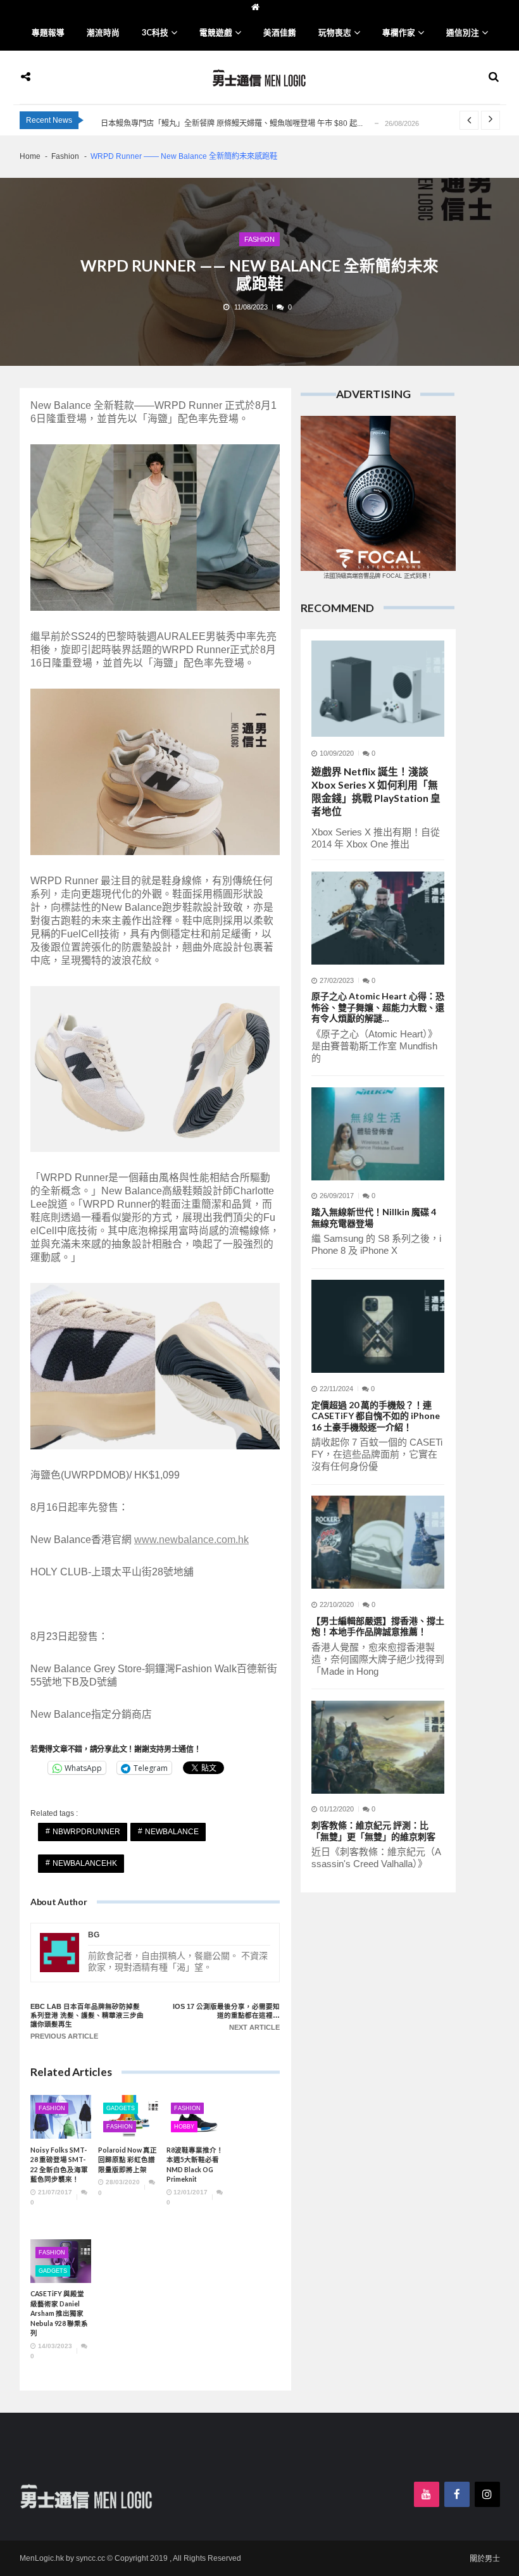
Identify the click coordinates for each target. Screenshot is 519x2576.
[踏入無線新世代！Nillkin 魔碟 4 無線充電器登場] (378, 1134)
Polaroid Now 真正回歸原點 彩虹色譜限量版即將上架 (128, 2160)
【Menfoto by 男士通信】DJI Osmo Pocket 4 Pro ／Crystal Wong (211, 123)
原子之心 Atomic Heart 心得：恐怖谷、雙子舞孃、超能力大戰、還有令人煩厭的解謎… (378, 1007)
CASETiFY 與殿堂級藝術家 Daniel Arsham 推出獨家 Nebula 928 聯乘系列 (59, 2313)
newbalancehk (85, 1863)
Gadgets (121, 2108)
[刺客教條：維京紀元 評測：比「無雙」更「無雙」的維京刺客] (378, 1747)
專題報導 (48, 33)
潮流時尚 (103, 33)
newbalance (172, 1832)
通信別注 (463, 33)
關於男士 (485, 2559)
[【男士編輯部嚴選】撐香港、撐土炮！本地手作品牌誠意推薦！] (378, 1542)
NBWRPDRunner (86, 1832)
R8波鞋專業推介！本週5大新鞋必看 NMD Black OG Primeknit (195, 2165)
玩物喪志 (335, 33)
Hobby (184, 2127)
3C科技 (155, 33)
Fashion (259, 239)
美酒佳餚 (280, 33)
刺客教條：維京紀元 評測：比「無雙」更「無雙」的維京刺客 (373, 1831)
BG (94, 1935)
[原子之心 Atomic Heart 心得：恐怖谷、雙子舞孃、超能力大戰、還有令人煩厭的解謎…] (378, 918)
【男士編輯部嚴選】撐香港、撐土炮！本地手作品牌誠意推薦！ (378, 1626)
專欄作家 (399, 33)
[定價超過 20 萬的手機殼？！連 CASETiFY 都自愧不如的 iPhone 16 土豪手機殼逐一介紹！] (378, 1326)
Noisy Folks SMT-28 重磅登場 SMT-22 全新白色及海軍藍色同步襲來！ (59, 2165)
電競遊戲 (216, 33)
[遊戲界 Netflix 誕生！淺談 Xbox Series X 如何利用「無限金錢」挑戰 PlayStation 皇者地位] (378, 689)
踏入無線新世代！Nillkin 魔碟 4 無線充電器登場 (374, 1217)
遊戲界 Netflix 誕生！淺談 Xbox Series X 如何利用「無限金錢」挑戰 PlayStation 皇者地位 (376, 791)
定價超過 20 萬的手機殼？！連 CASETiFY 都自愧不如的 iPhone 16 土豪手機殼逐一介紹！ (376, 1416)
